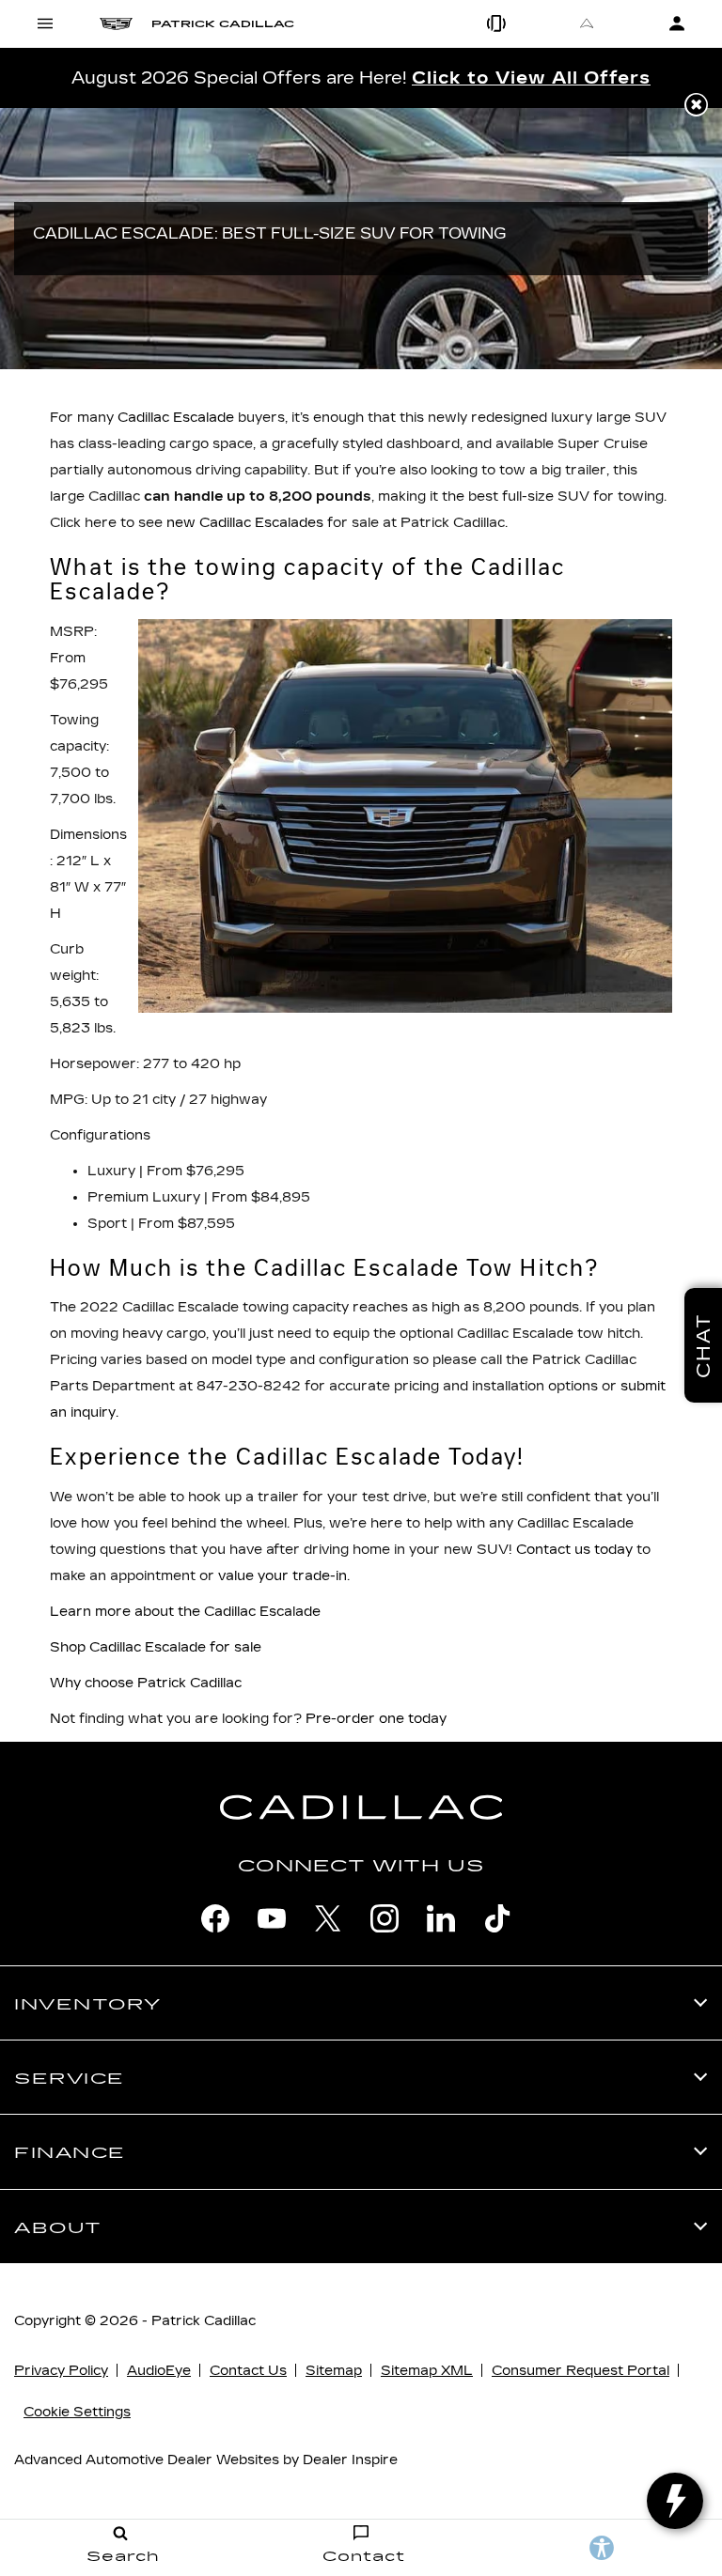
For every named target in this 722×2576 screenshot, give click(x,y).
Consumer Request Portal (581, 2371)
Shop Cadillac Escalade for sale (156, 1647)
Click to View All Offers (531, 78)
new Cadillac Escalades (245, 523)
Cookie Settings (77, 2412)
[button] (696, 105)
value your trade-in (283, 1576)
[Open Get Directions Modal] (587, 23)
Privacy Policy (61, 2371)
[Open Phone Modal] (496, 23)
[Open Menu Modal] (45, 23)
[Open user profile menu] (677, 23)
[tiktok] (497, 1918)
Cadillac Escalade (176, 418)
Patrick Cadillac (204, 2321)
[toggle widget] (675, 2501)
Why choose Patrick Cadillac (146, 1683)
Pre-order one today (376, 1719)
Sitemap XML (427, 2371)
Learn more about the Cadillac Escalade (185, 1612)
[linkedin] (441, 1918)
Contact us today (574, 1550)
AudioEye (159, 2371)
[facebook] (215, 1918)
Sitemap (334, 2371)
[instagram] (385, 1918)
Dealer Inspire (350, 2460)
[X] (328, 1918)
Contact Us (248, 2371)
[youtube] (272, 1918)
